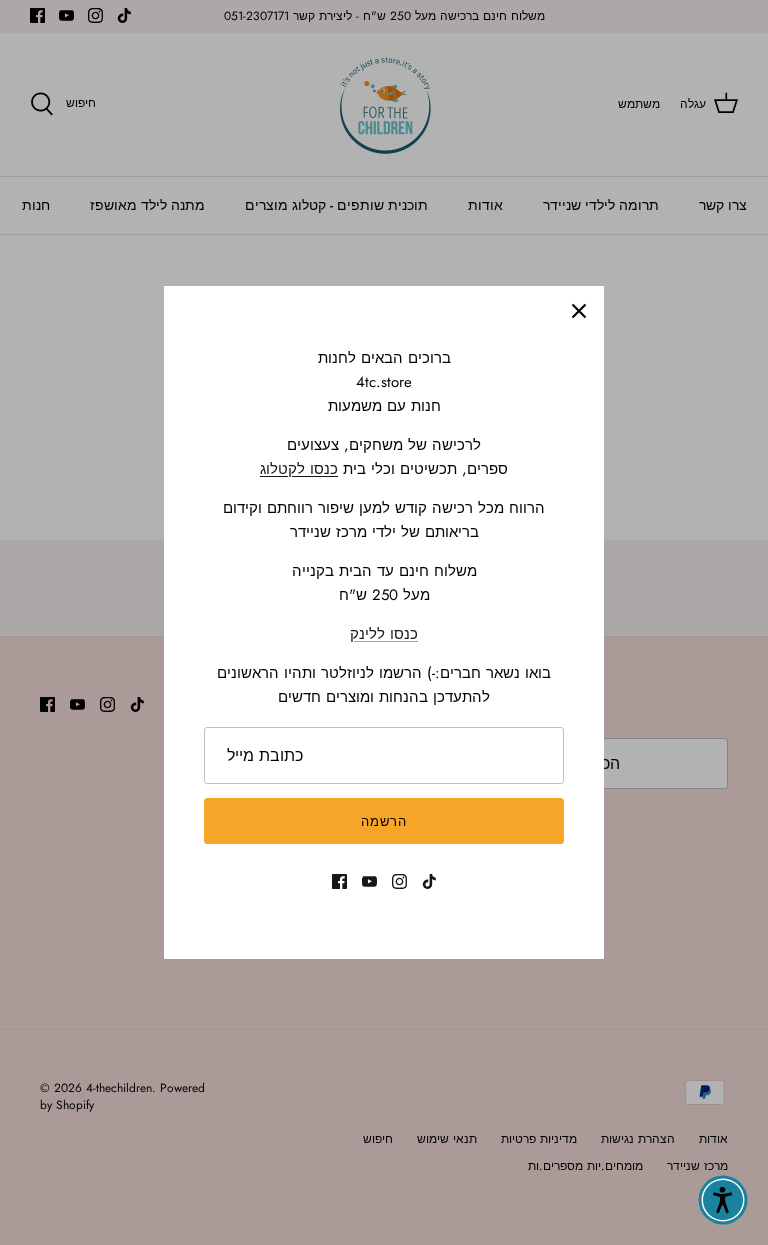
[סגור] (579, 311)
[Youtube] (369, 881)
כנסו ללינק (384, 634)
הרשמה (384, 821)
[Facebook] (339, 881)
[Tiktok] (429, 881)
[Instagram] (399, 881)
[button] (723, 1200)
